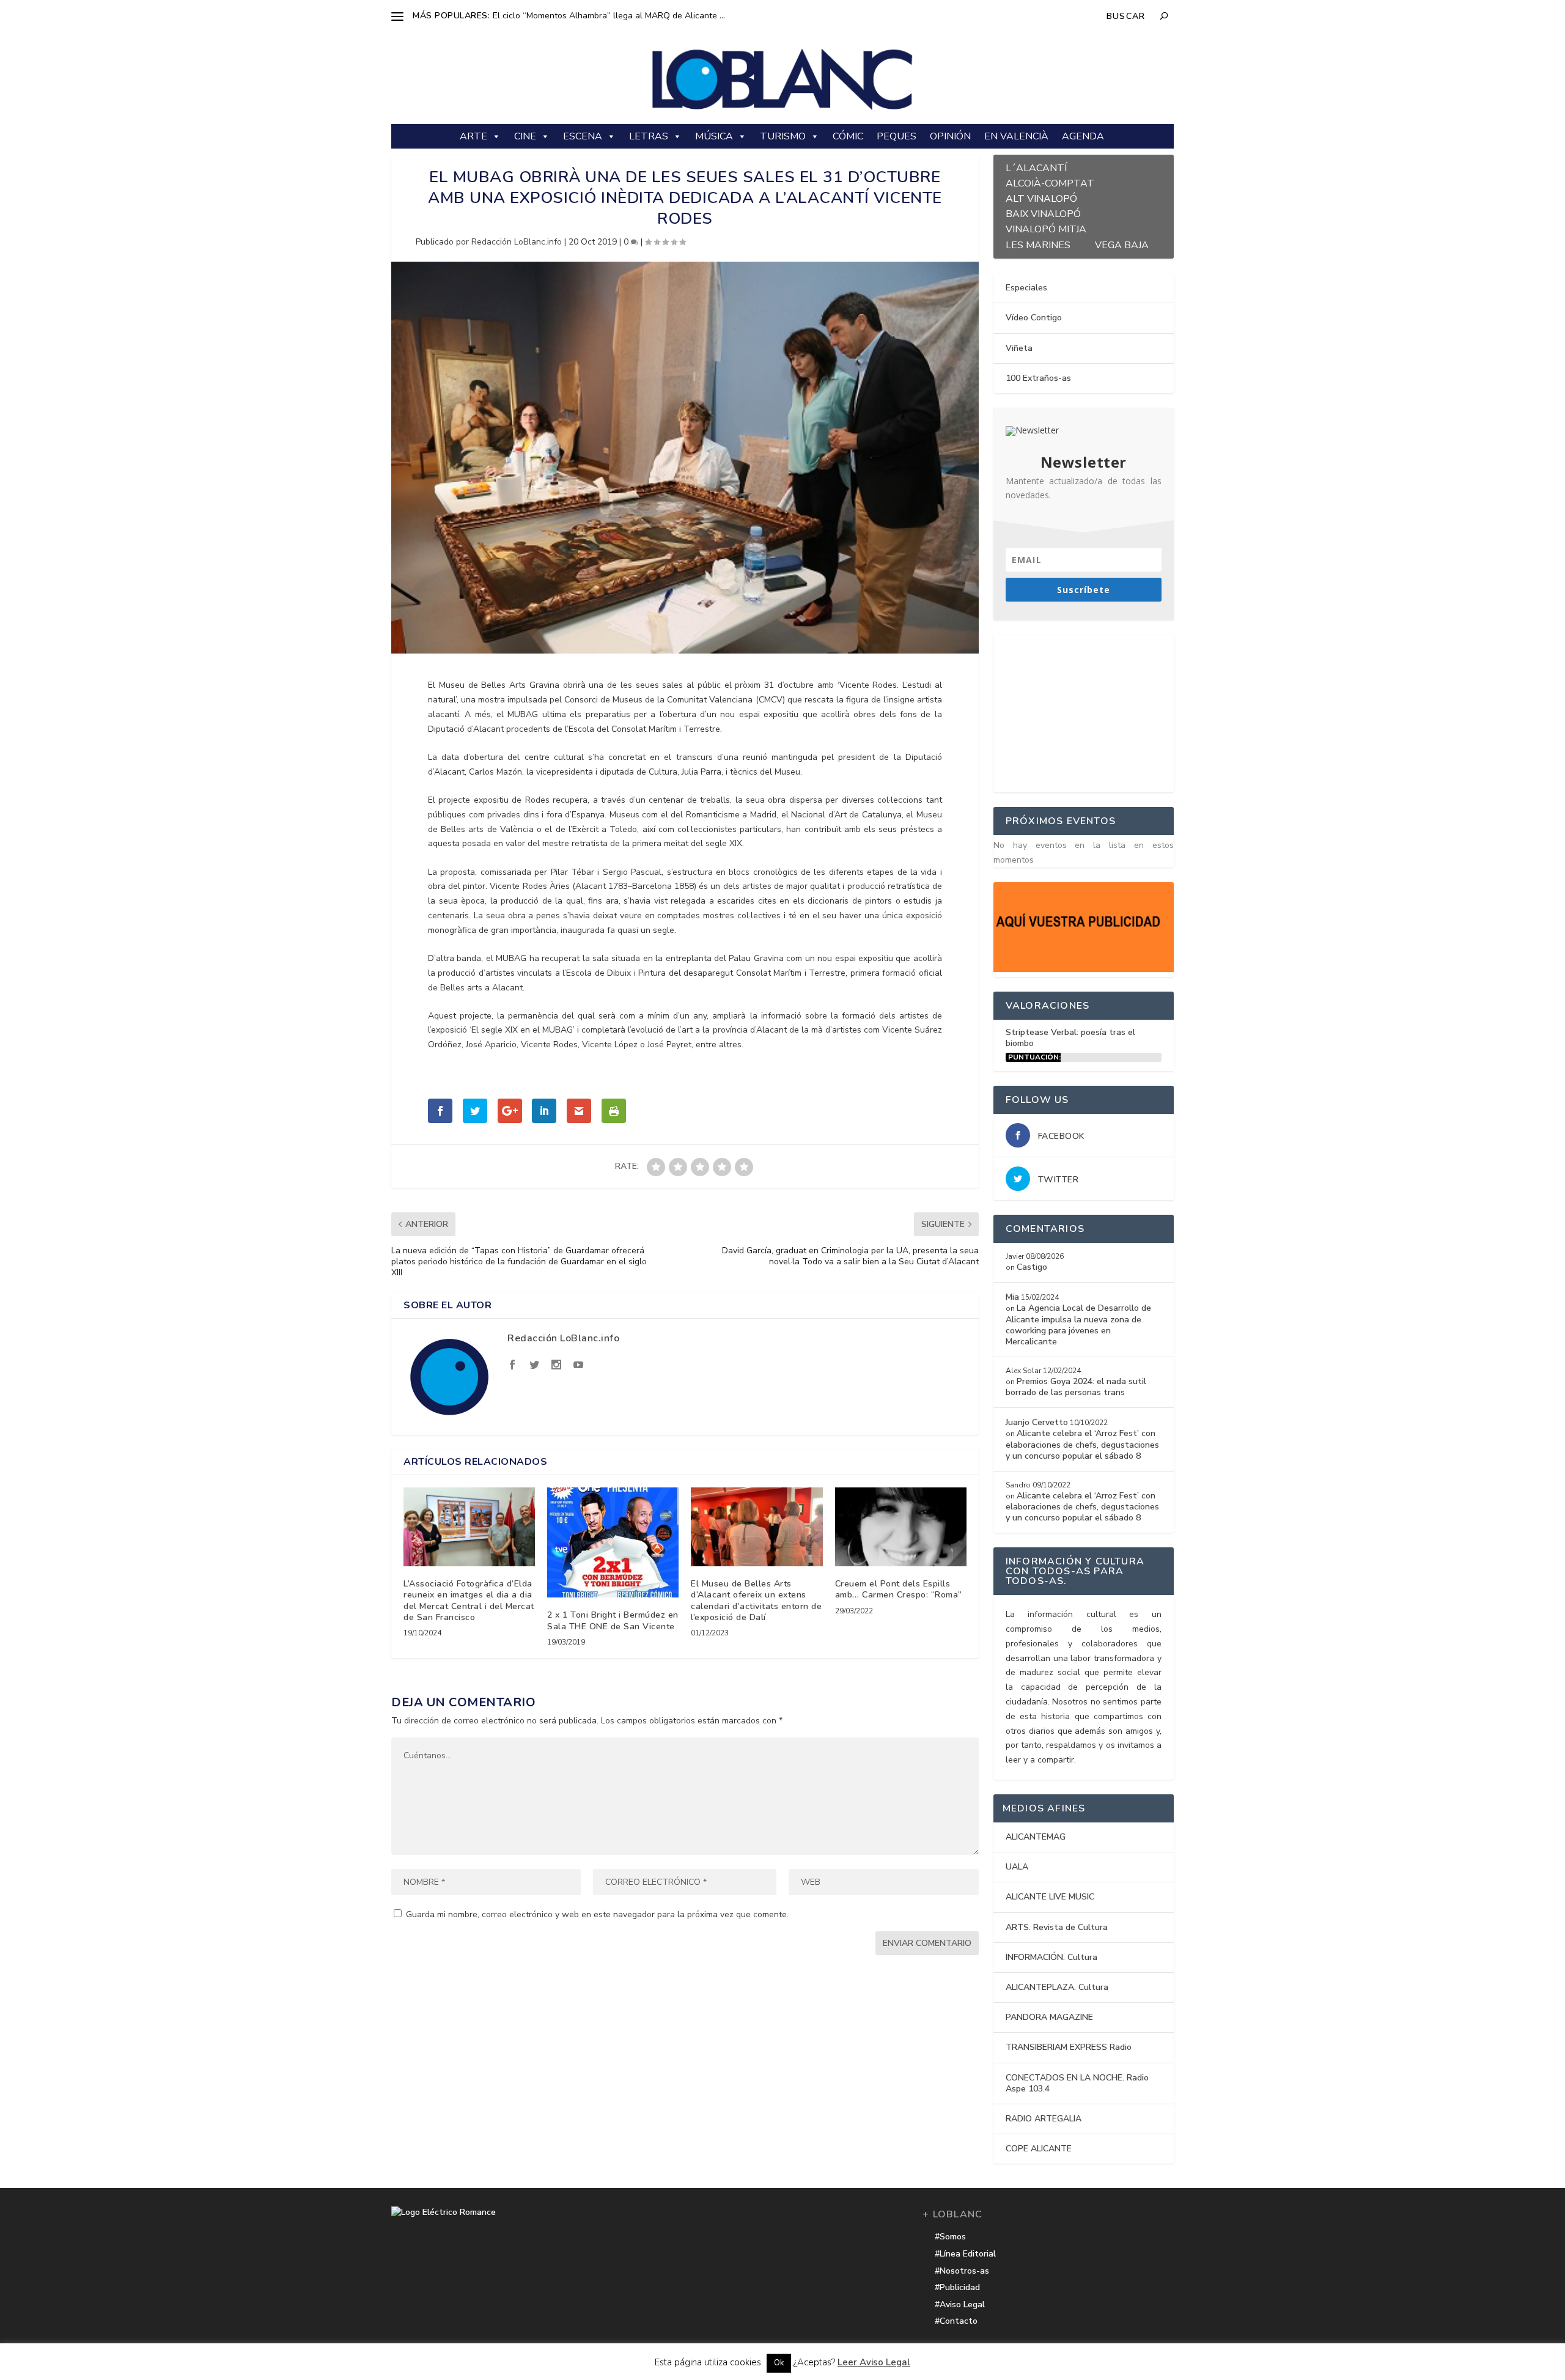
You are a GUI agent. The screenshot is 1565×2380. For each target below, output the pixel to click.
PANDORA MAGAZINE (1049, 2017)
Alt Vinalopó (1041, 197)
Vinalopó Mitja (1046, 228)
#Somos (950, 2237)
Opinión (950, 136)
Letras (649, 136)
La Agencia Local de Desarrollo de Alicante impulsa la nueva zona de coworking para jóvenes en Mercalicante (1078, 1325)
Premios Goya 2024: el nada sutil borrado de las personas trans (1076, 1387)
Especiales (1026, 288)
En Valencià (1016, 136)
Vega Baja (1122, 244)
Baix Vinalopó (1043, 212)
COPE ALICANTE (1039, 2149)
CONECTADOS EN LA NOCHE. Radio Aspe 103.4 (1077, 2083)
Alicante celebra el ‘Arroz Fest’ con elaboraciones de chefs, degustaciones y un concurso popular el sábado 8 (1082, 1444)
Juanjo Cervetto (1037, 1422)
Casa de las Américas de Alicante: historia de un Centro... (604, 16)
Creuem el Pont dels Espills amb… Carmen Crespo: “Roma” (899, 1589)
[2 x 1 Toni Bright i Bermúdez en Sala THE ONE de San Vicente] (613, 1542)
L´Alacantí (1036, 167)
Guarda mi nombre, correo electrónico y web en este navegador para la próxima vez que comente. (597, 1914)
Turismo (783, 136)
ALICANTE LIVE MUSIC (1050, 1897)
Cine (525, 136)
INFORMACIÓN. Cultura (1051, 1957)
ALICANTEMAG (1036, 1837)
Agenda (1083, 136)
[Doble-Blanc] (1084, 969)
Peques (897, 136)
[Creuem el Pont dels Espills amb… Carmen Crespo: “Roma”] (901, 1527)
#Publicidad (957, 2287)
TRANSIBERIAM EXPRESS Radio (1069, 2047)
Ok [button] (779, 2363)
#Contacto (956, 2321)
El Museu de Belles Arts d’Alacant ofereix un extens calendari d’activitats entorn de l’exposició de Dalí (756, 1601)
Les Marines (1038, 244)
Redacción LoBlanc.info (517, 242)
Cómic (848, 136)
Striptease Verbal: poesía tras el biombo (1070, 1038)
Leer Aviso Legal (874, 2362)
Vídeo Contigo (1034, 318)
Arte (473, 136)
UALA (1017, 1867)
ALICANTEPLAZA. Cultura (1057, 1987)
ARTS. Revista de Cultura (1057, 1927)
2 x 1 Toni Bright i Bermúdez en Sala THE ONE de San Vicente (613, 1620)
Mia (1012, 1297)
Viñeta (1019, 348)
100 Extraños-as (1038, 378)
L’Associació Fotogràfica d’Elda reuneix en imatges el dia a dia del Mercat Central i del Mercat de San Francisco (469, 1601)
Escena (583, 136)
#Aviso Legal (960, 2304)
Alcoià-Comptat (1050, 182)
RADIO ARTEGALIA (1044, 2119)
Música (714, 136)
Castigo (1032, 1267)
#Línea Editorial (965, 2254)
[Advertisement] (1085, 711)
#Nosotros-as (962, 2271)
